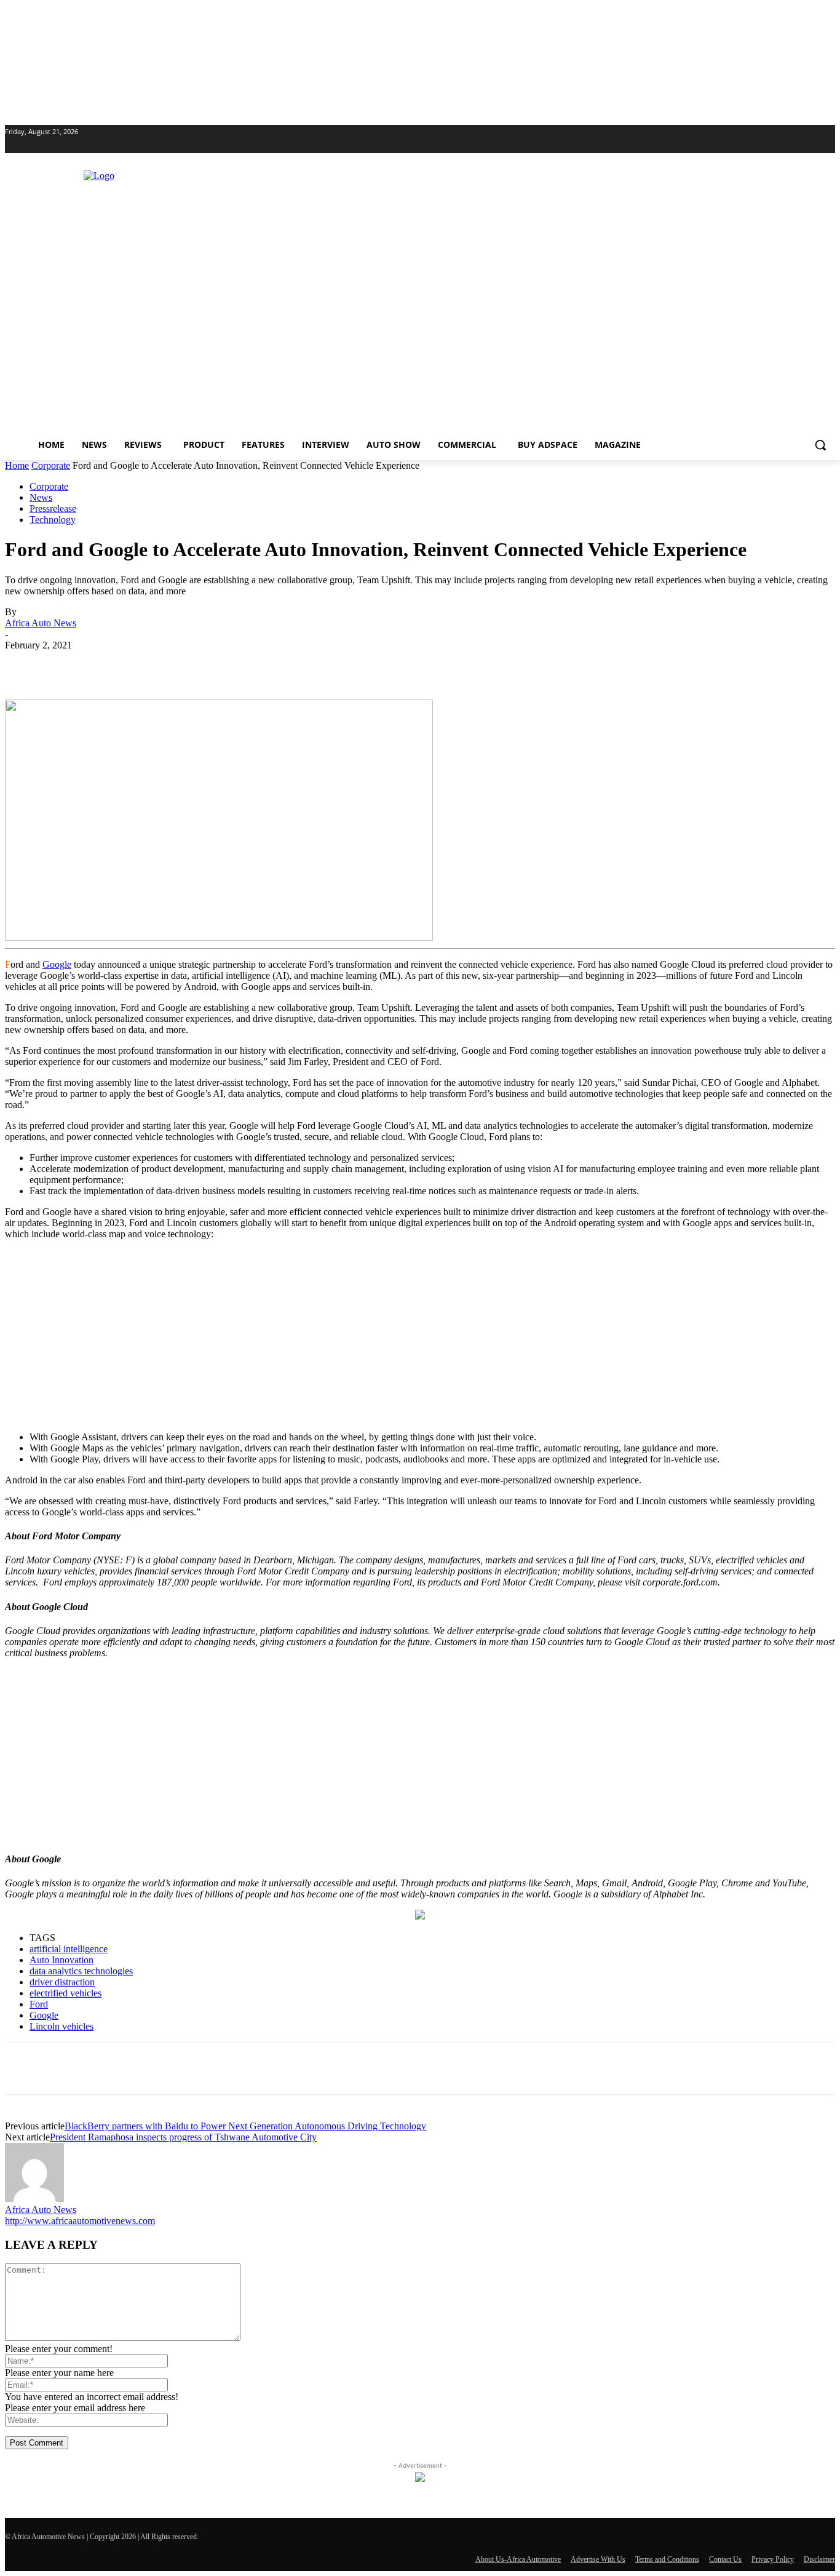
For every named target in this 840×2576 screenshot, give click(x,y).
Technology (53, 520)
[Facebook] (116, 664)
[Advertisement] (420, 1336)
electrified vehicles (65, 1993)
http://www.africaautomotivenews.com (80, 2221)
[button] (820, 445)
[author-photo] (34, 2199)
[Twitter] (29, 145)
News (41, 497)
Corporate (51, 465)
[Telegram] (292, 664)
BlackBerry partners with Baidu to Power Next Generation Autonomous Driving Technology (245, 2126)
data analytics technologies (81, 1971)
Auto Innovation (61, 1960)
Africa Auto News (41, 623)
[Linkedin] (12, 145)
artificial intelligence (69, 1949)
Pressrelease (53, 508)
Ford (39, 2004)
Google (57, 964)
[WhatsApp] (204, 664)
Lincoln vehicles (61, 2026)
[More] (337, 664)
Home (17, 465)
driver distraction (62, 1982)
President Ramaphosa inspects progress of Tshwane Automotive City (183, 2137)
